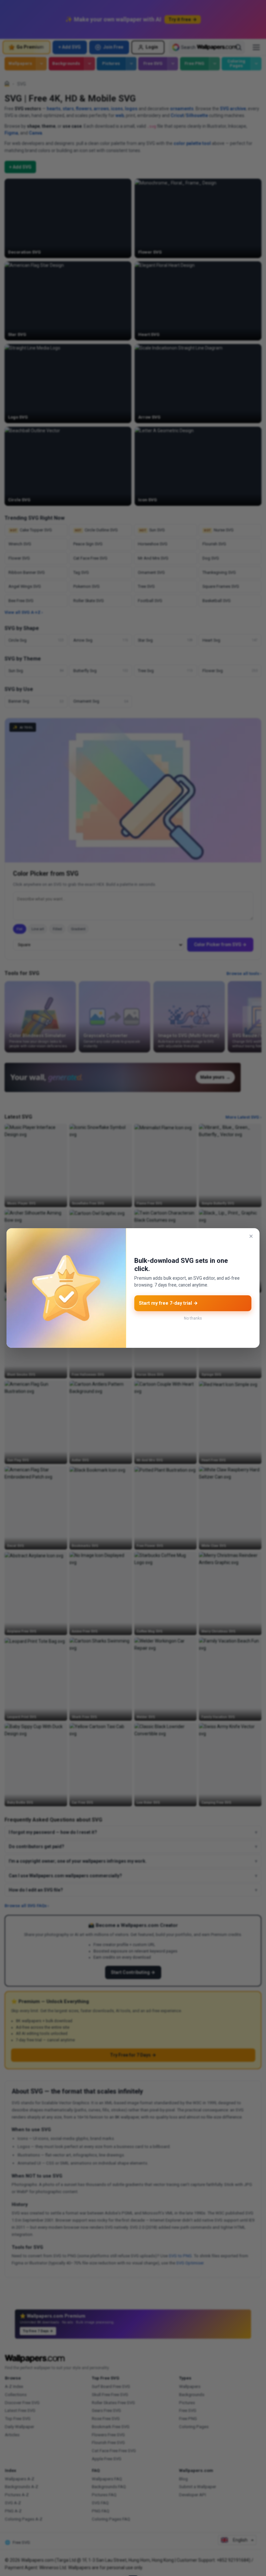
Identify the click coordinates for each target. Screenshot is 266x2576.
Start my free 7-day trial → (168, 1303)
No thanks (193, 1318)
